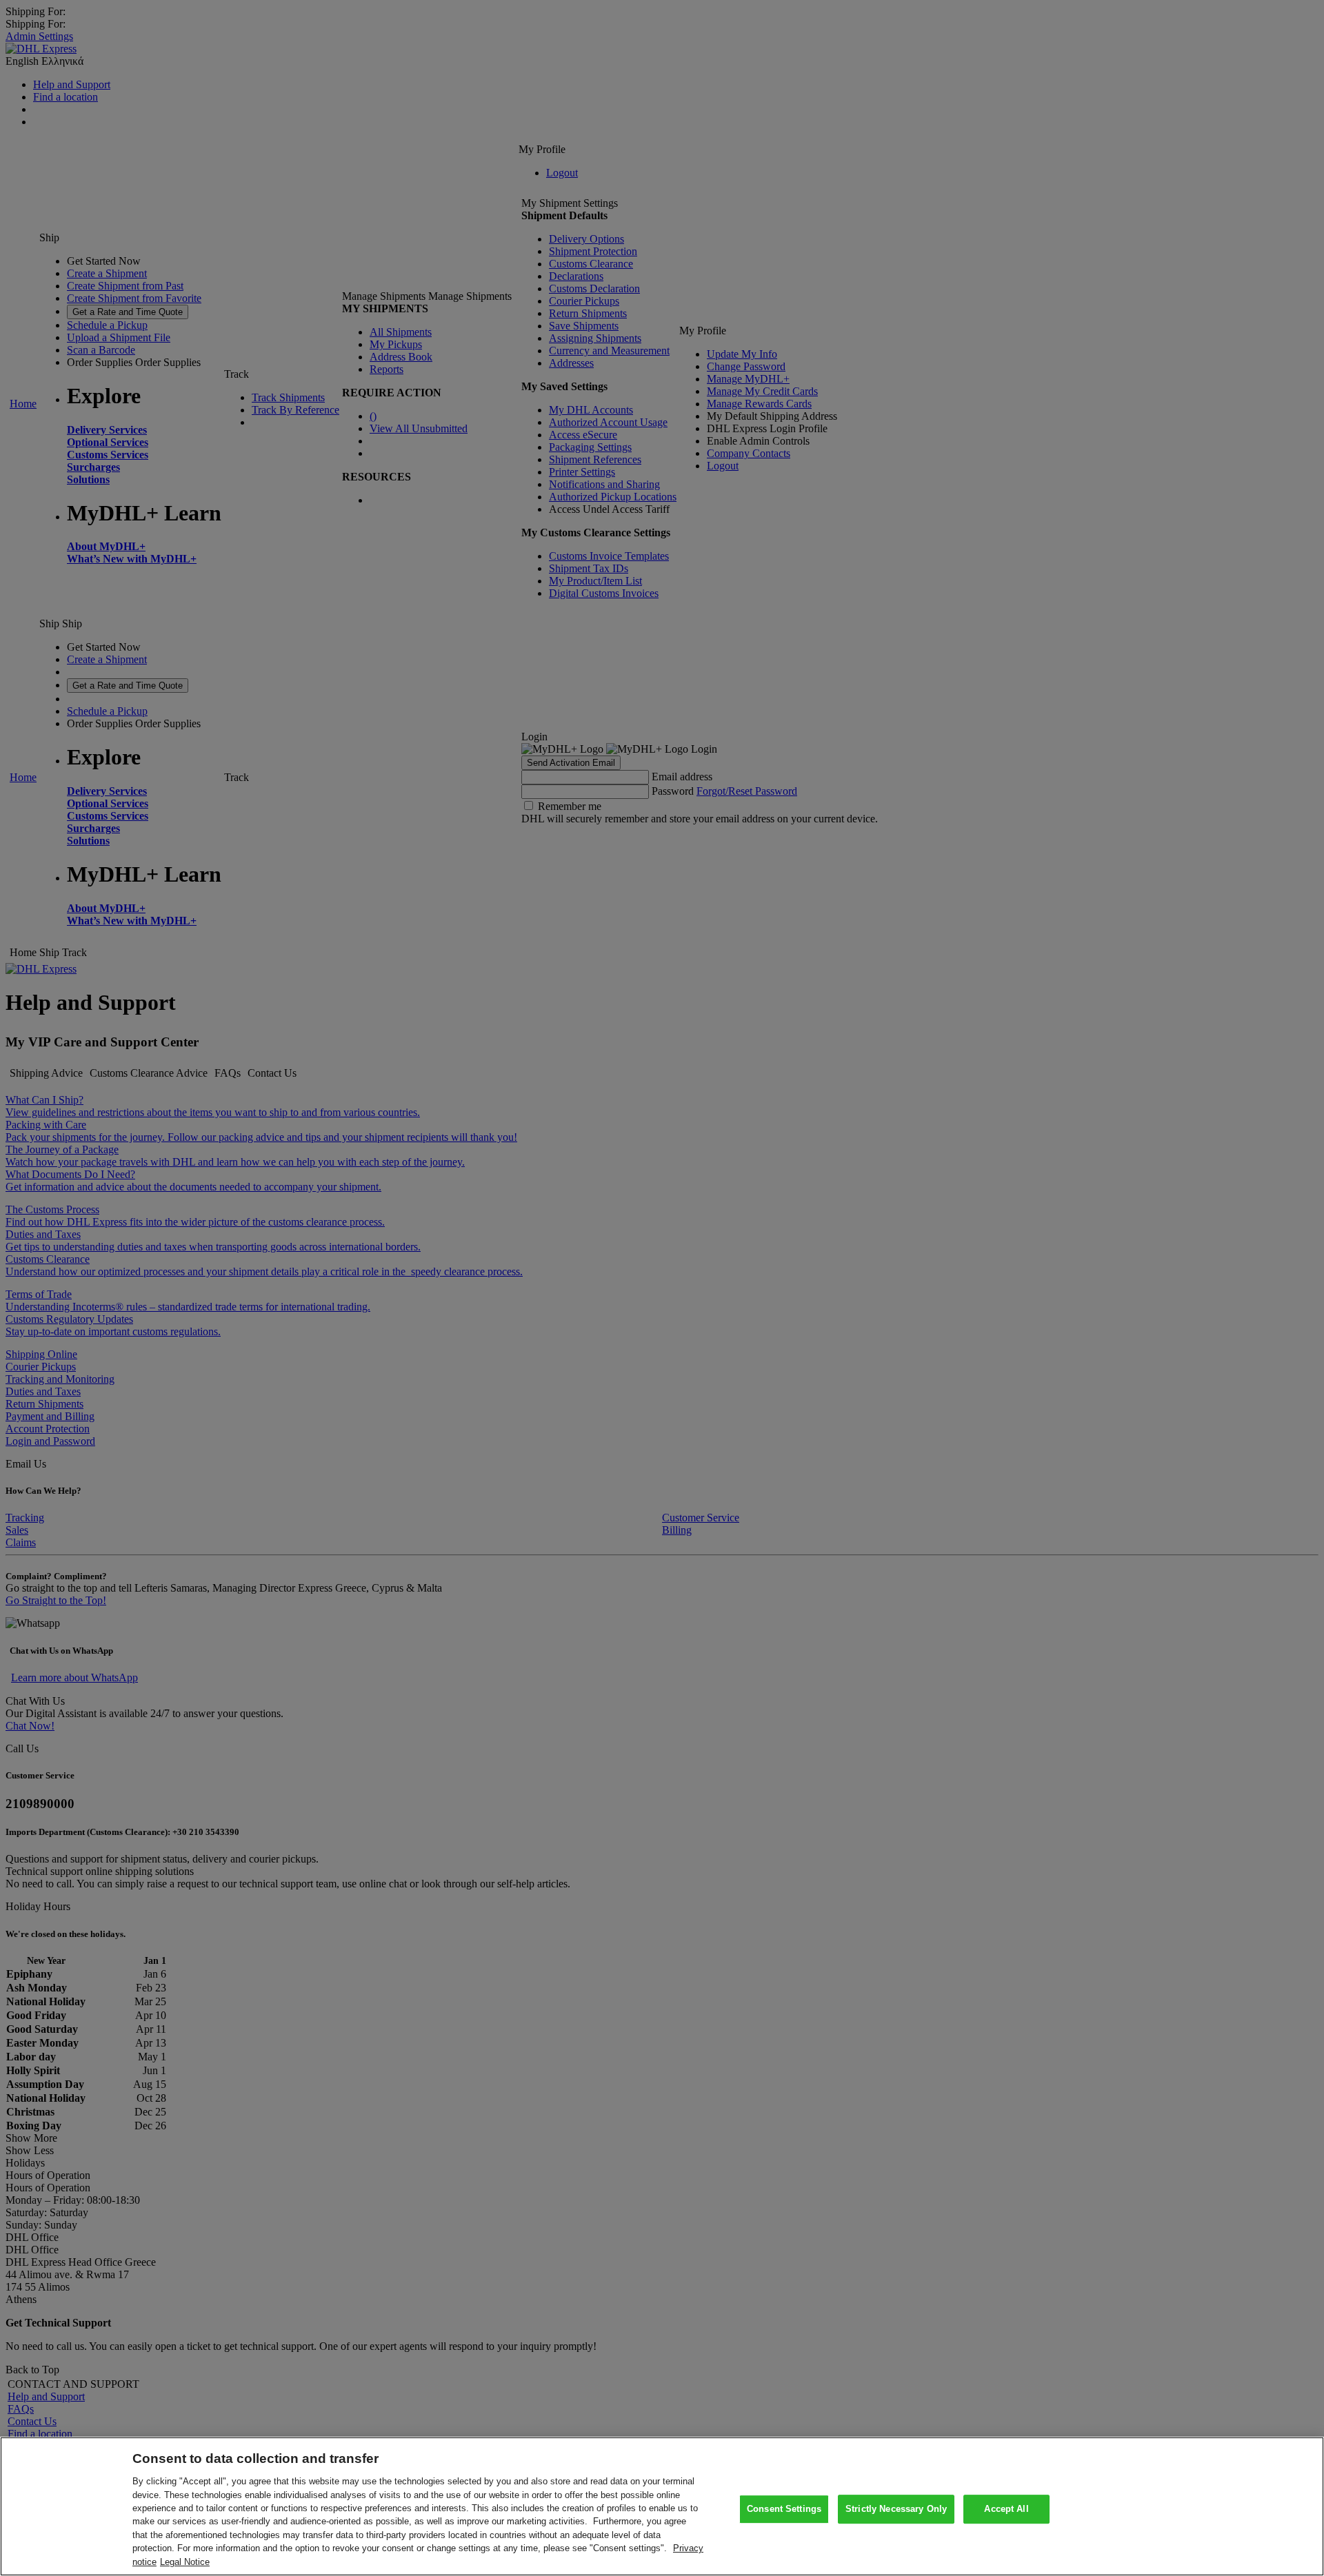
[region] (662, 2506)
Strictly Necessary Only (896, 2509)
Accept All (1006, 2509)
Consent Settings (784, 2509)
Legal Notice (185, 2562)
